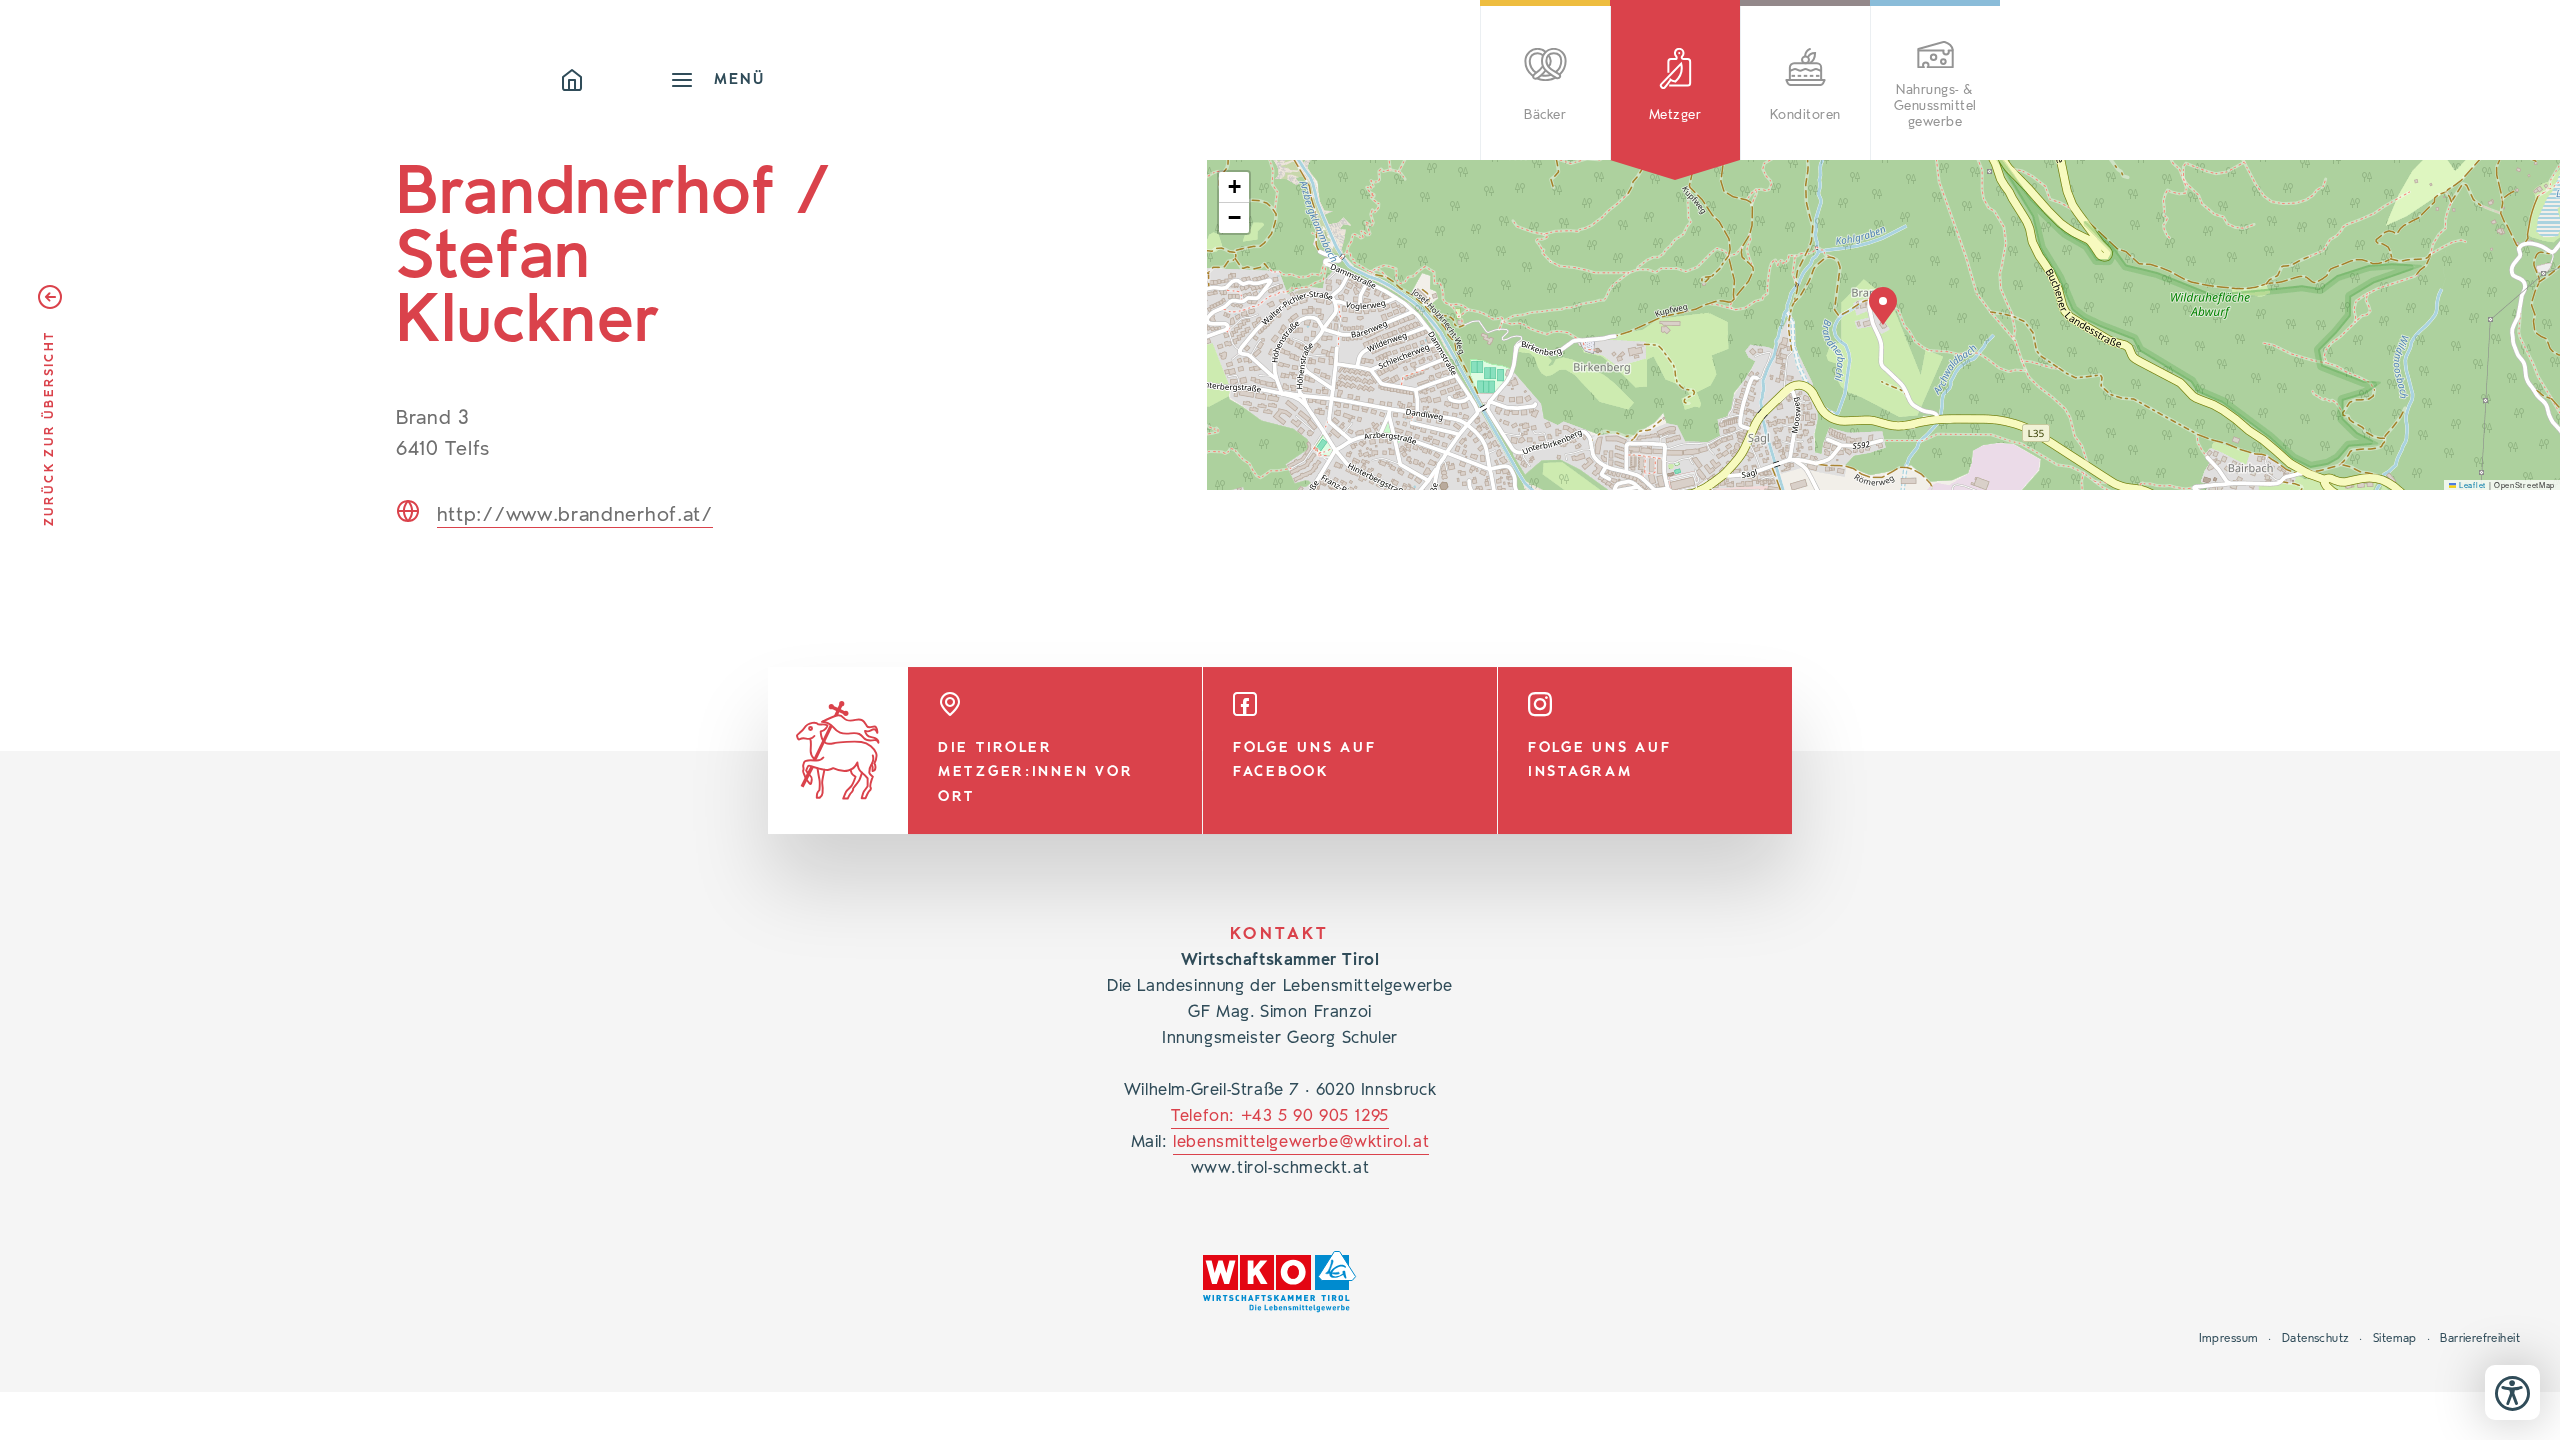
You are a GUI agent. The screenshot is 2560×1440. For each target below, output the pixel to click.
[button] (1883, 306)
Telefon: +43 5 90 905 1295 (1280, 1116)
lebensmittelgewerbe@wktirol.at (1301, 1142)
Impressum (2229, 1338)
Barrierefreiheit (2480, 1338)
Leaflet (2471, 484)
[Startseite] (615, 80)
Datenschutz (2316, 1338)
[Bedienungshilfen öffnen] (2512, 1392)
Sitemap (2395, 1338)
